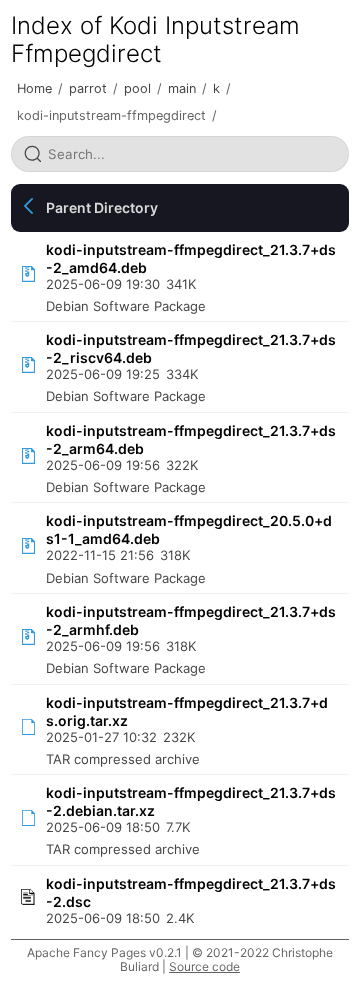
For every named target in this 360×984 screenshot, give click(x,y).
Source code (204, 966)
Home (34, 88)
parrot (88, 88)
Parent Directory (102, 207)
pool (137, 88)
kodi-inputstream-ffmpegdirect (111, 115)
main (182, 88)
